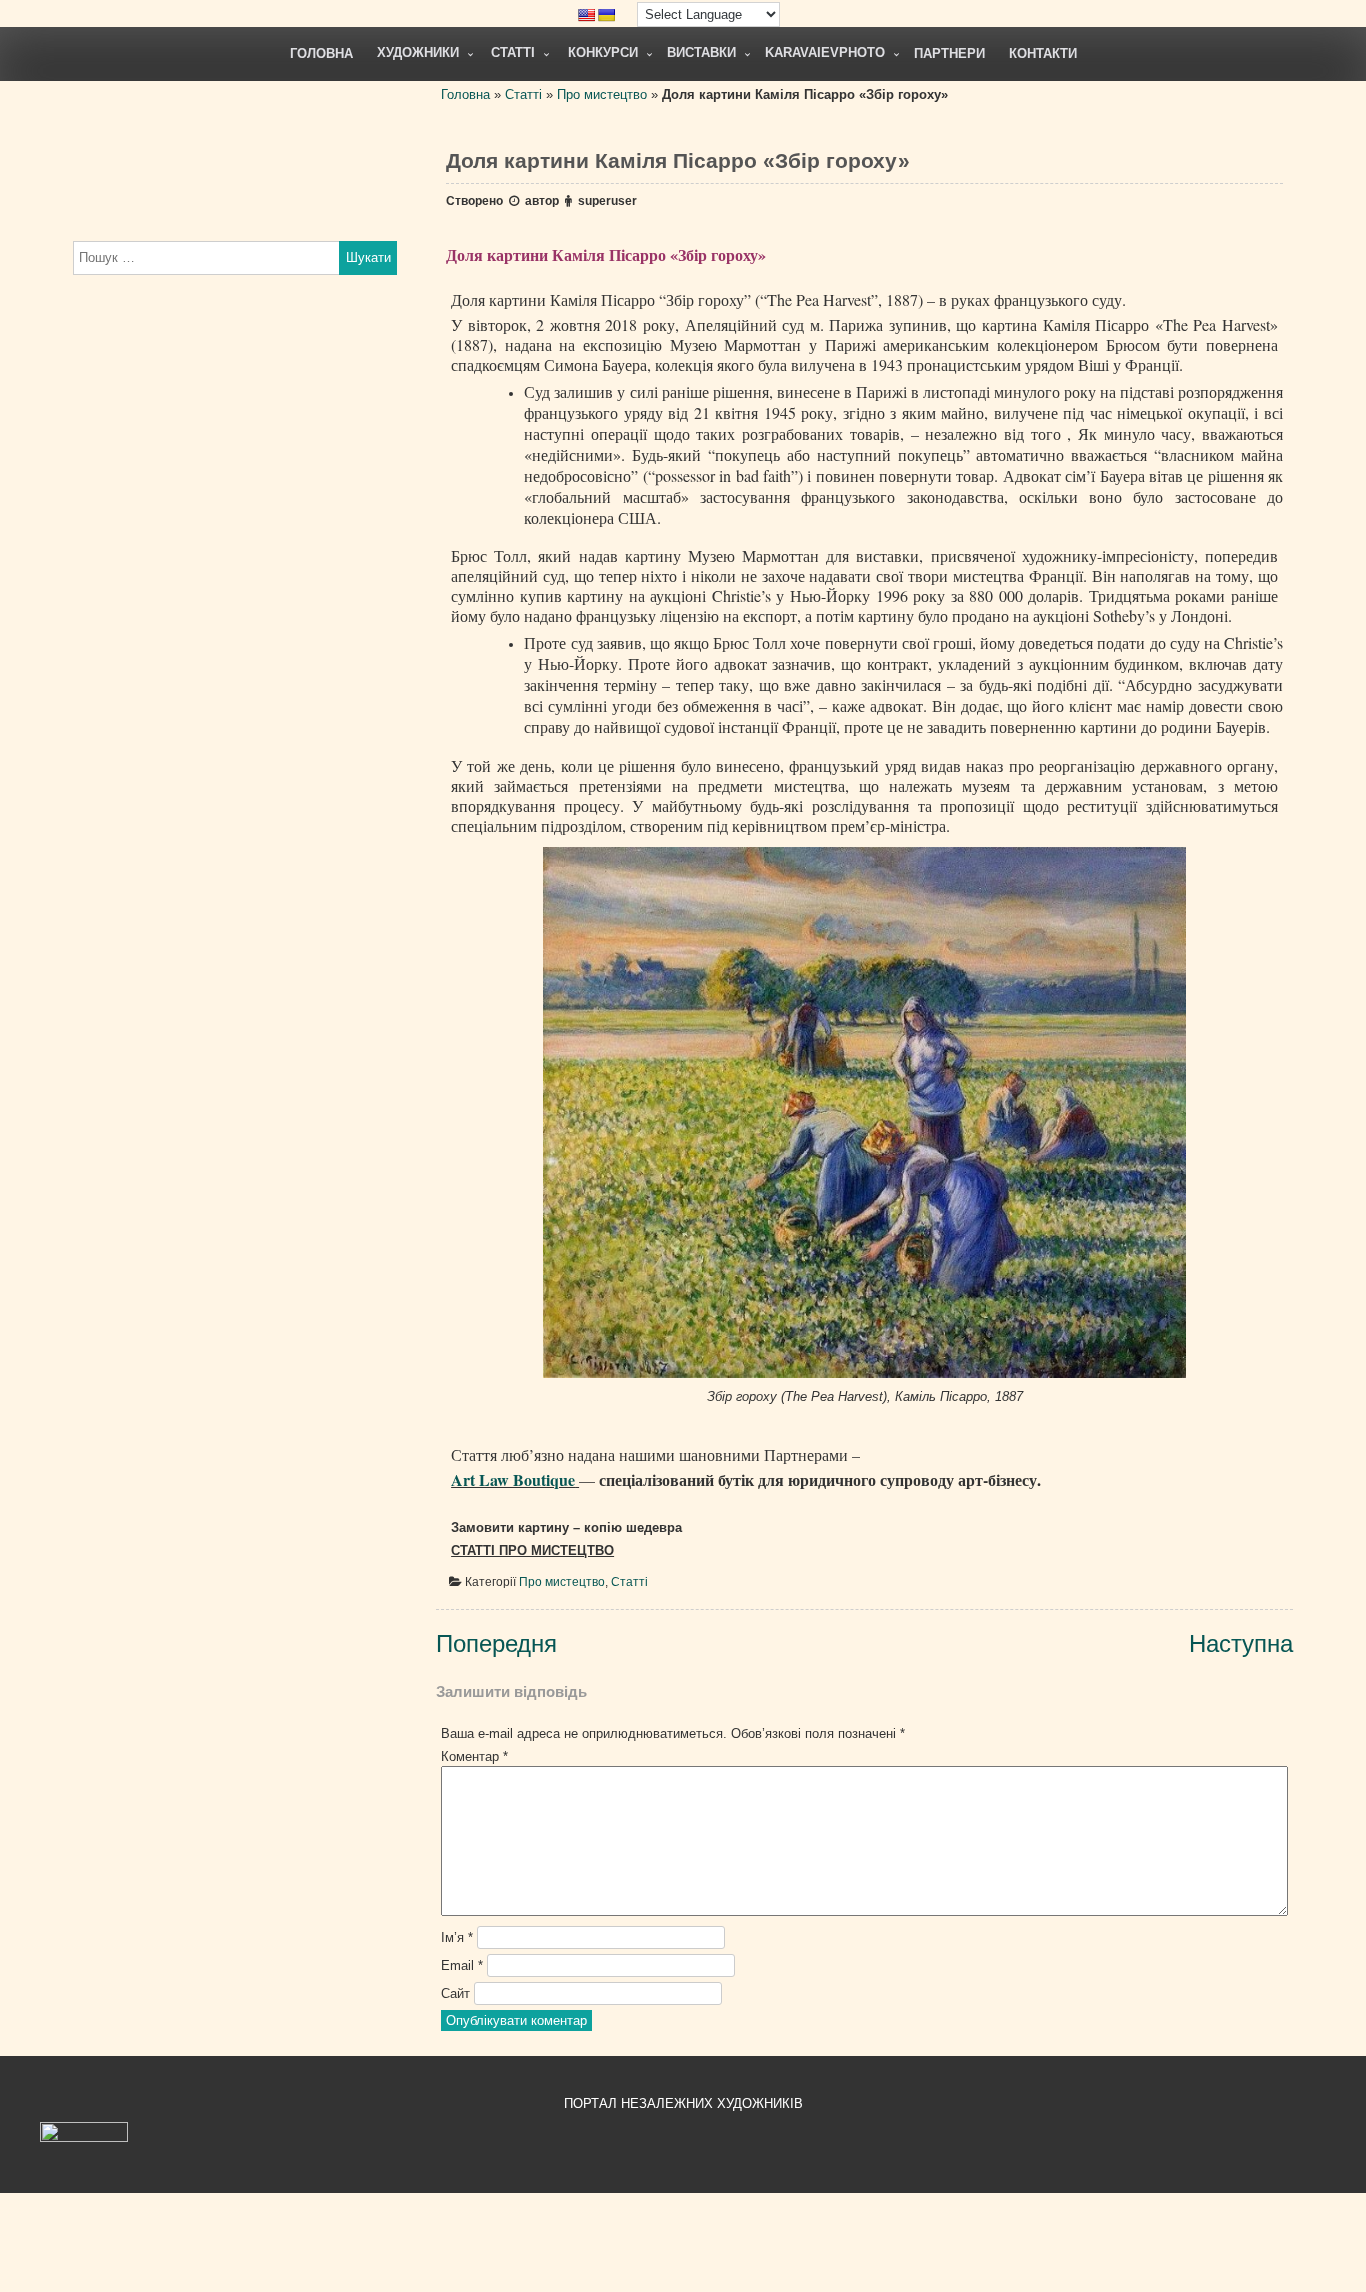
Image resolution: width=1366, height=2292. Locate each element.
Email (462, 1965)
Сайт (455, 1993)
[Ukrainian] (606, 15)
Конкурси (603, 52)
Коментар (474, 1756)
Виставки (701, 52)
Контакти (1043, 53)
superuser (607, 201)
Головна (321, 53)
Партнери (949, 53)
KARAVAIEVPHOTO (825, 52)
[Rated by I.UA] (84, 2137)
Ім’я (457, 1937)
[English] (586, 15)
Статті (513, 52)
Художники (418, 52)
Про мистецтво (602, 94)
